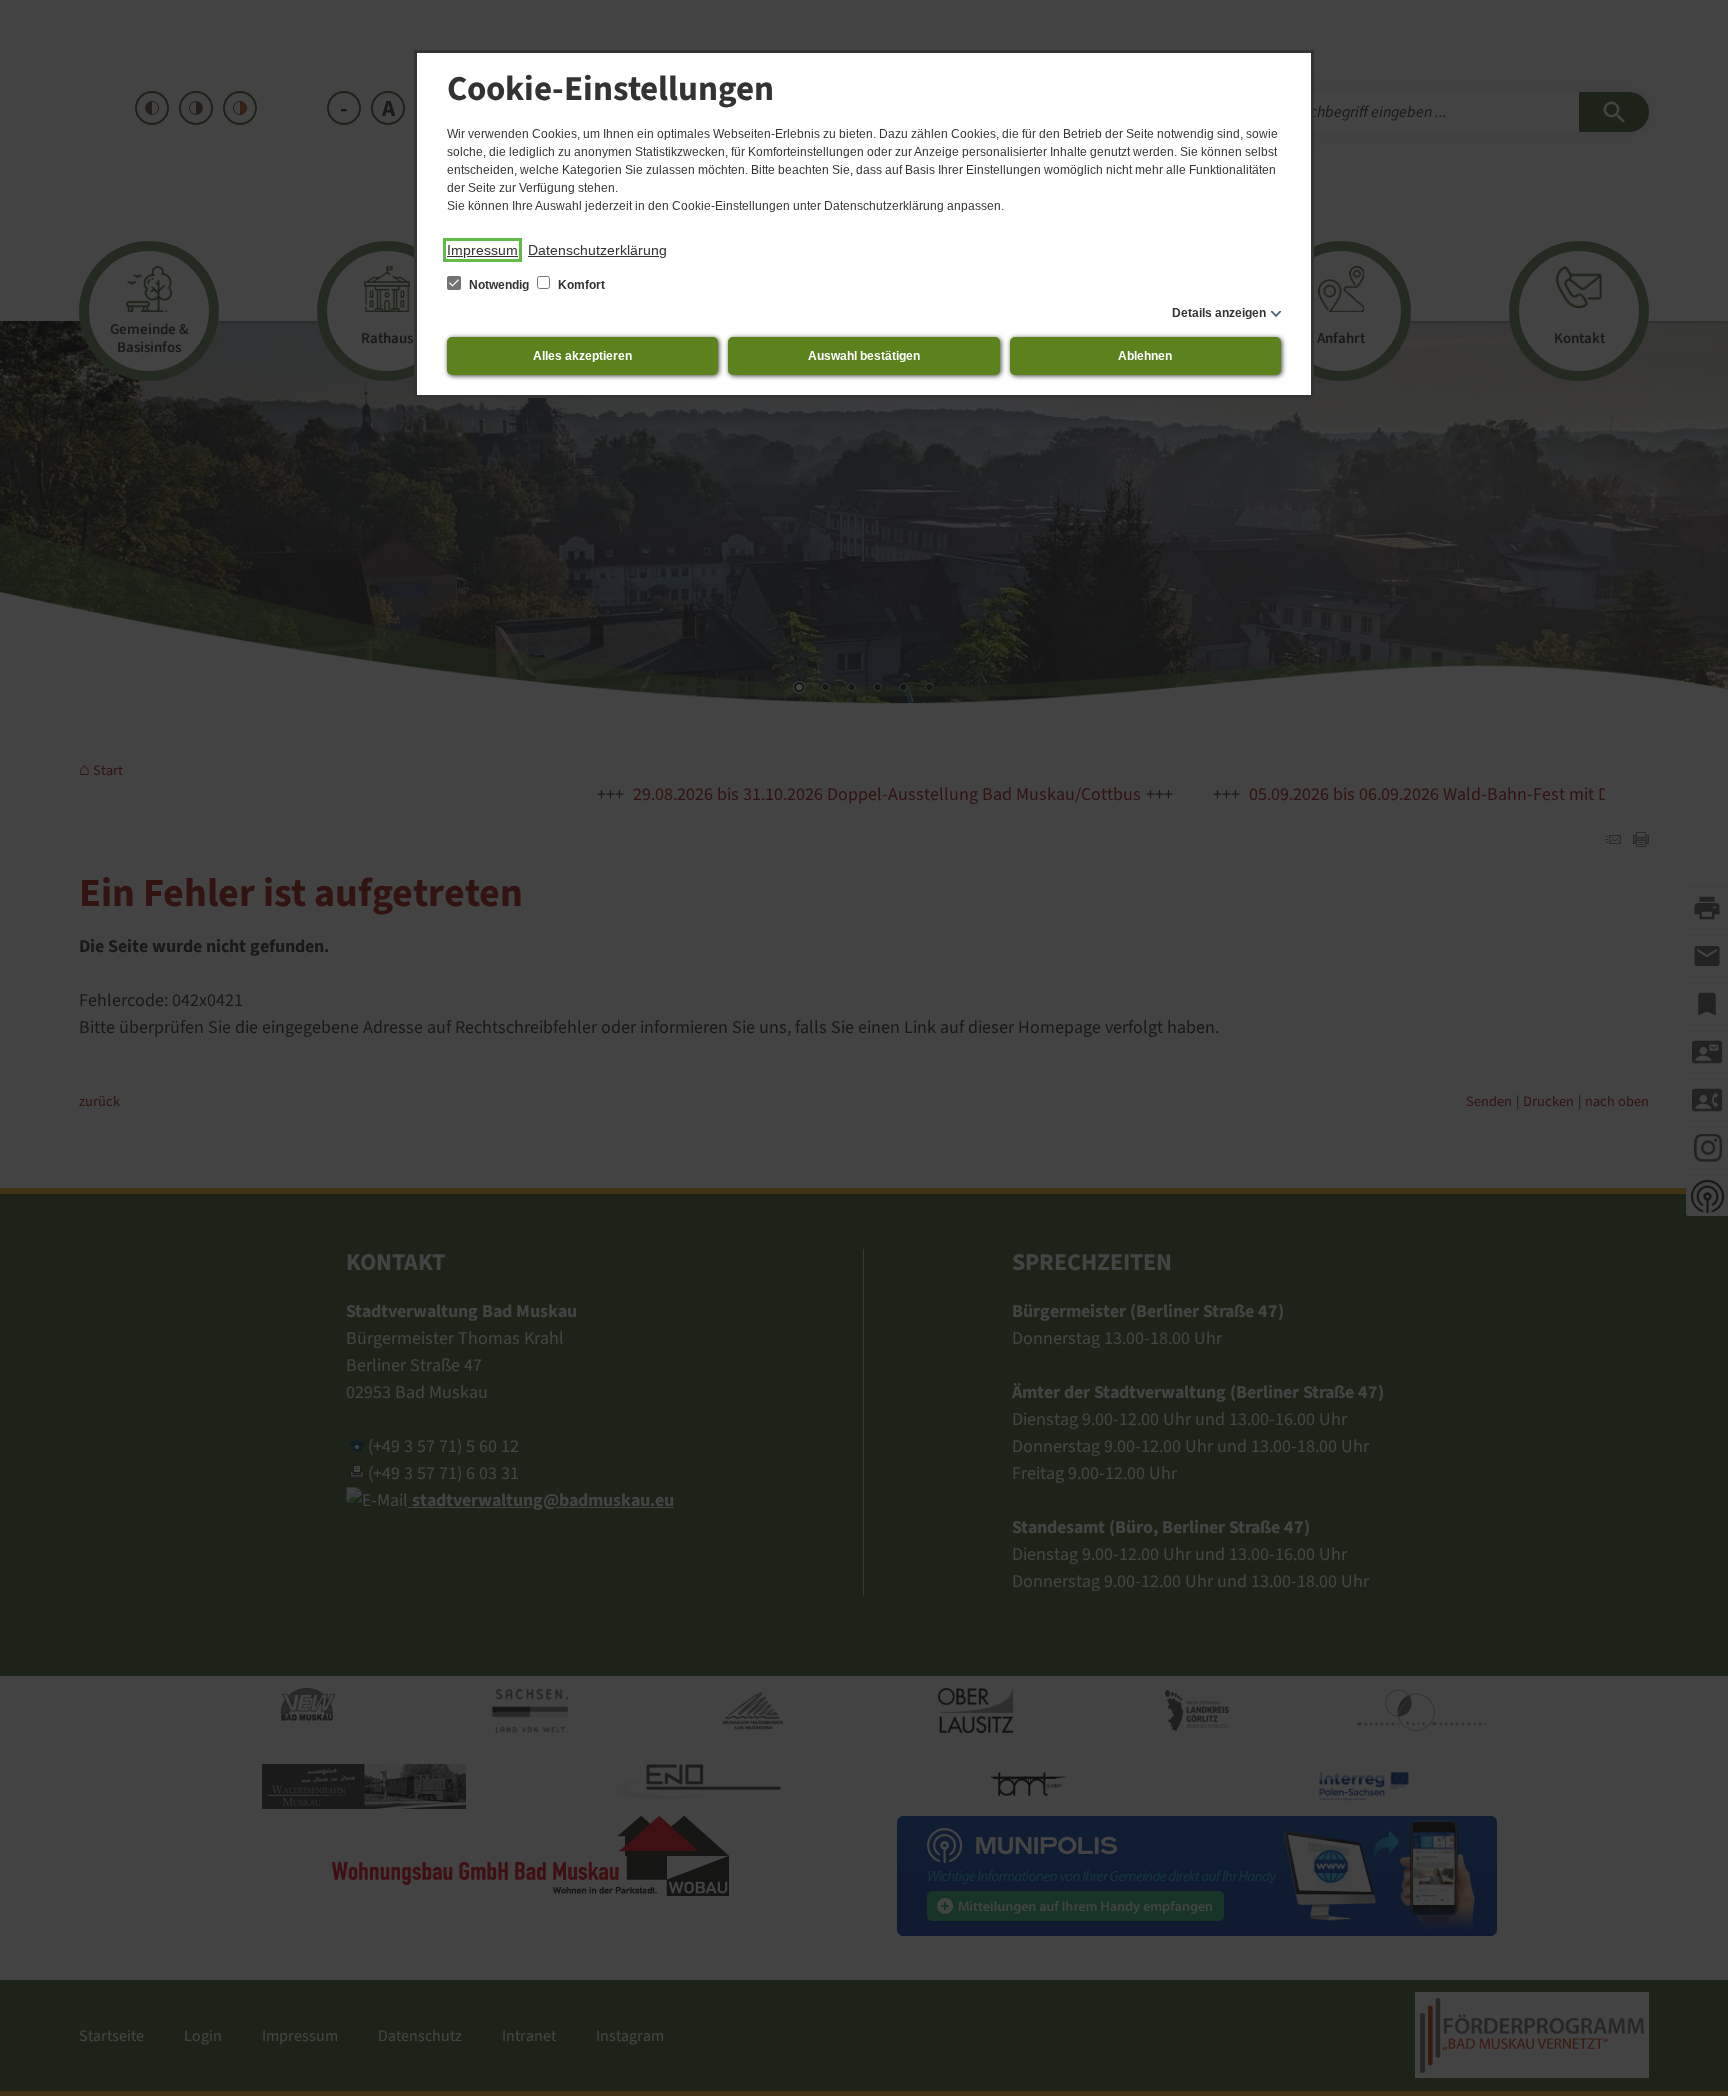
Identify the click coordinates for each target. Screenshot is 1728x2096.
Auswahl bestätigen (864, 356)
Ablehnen (1145, 356)
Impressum (482, 250)
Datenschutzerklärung (597, 250)
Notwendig (499, 285)
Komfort (580, 285)
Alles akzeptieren (582, 356)
